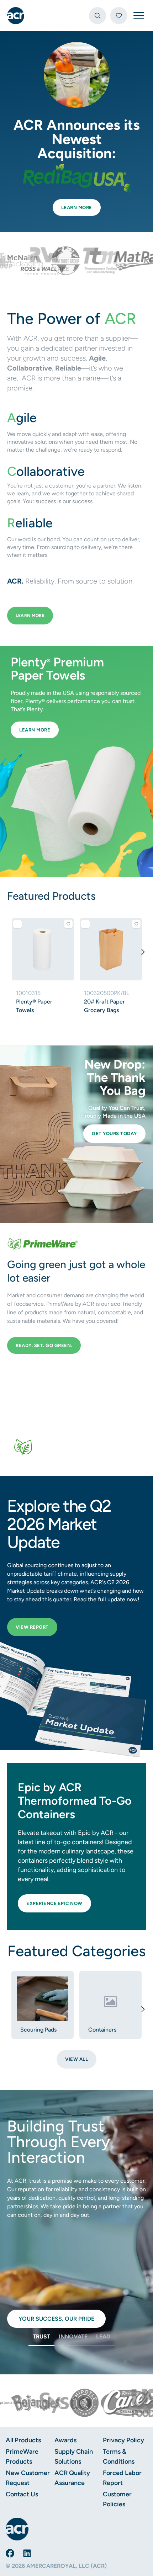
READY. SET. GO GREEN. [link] (44, 1345)
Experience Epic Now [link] (54, 1903)
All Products (23, 2440)
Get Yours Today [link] (112, 1133)
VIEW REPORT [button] (32, 1627)
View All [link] (76, 2059)
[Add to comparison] (17, 924)
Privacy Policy (123, 2440)
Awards (65, 2440)
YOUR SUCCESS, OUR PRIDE (56, 2319)
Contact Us (22, 2494)
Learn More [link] (74, 207)
